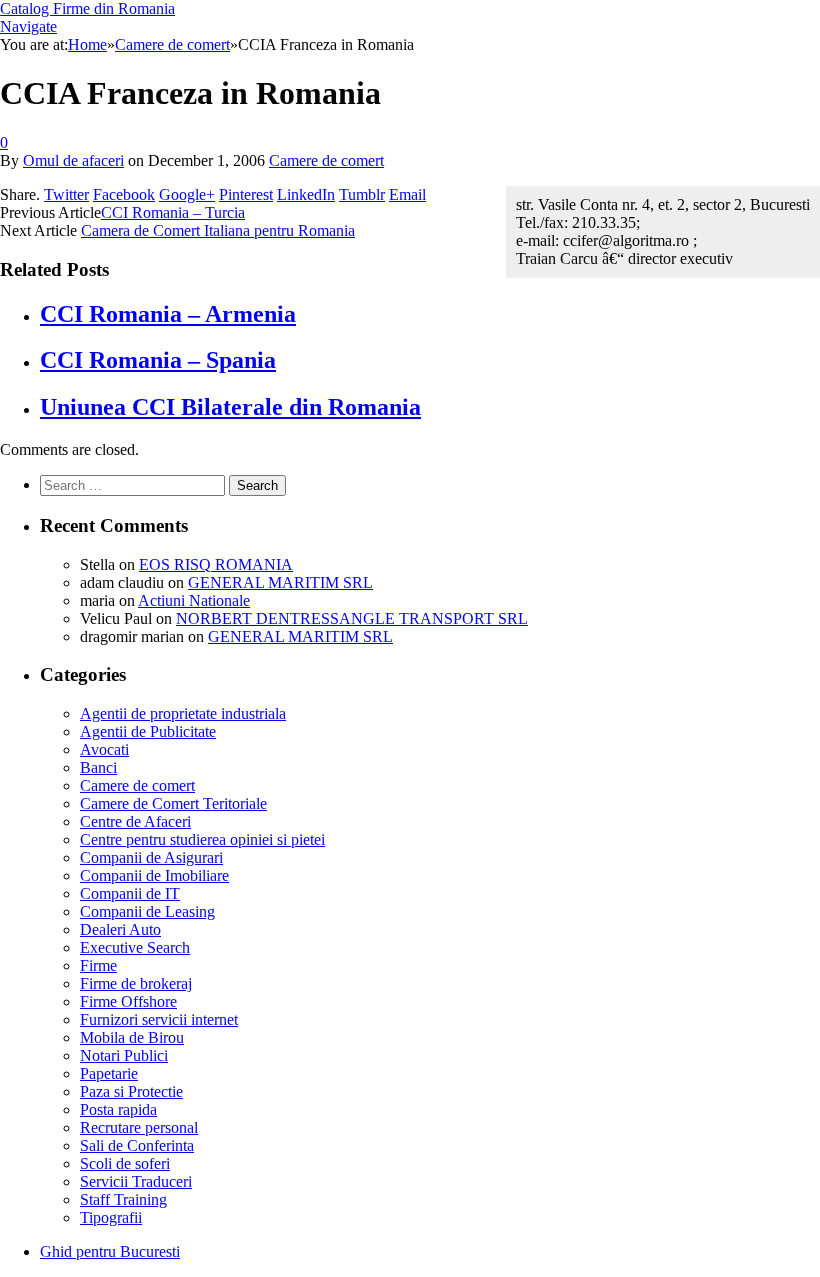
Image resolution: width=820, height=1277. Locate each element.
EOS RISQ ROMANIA (216, 564)
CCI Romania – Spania (158, 360)
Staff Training (123, 1199)
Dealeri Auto (120, 929)
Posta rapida (118, 1109)
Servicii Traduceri (136, 1181)
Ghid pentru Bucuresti (110, 1251)
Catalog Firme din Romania (87, 8)
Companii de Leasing (147, 911)
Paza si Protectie (131, 1091)
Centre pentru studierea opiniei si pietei (202, 839)
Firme (98, 965)
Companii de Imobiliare (154, 875)
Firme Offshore (128, 1001)
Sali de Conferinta (137, 1145)
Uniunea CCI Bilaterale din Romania (230, 407)
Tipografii (111, 1217)
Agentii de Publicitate (148, 731)
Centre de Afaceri (135, 821)
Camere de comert (326, 160)
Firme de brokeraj (136, 983)
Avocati (104, 749)
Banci (98, 767)
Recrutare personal (139, 1127)
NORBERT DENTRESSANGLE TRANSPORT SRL (352, 618)
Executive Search (135, 947)
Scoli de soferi (125, 1163)
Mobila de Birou (132, 1037)
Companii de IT (130, 893)
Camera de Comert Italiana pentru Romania (218, 230)
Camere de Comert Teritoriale (173, 803)
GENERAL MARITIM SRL (280, 582)
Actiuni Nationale (194, 600)
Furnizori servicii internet (159, 1019)
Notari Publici (124, 1055)
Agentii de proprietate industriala (183, 713)
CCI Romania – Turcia (173, 212)
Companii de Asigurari (151, 857)
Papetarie (109, 1073)
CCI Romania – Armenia (168, 314)
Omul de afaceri (73, 160)
